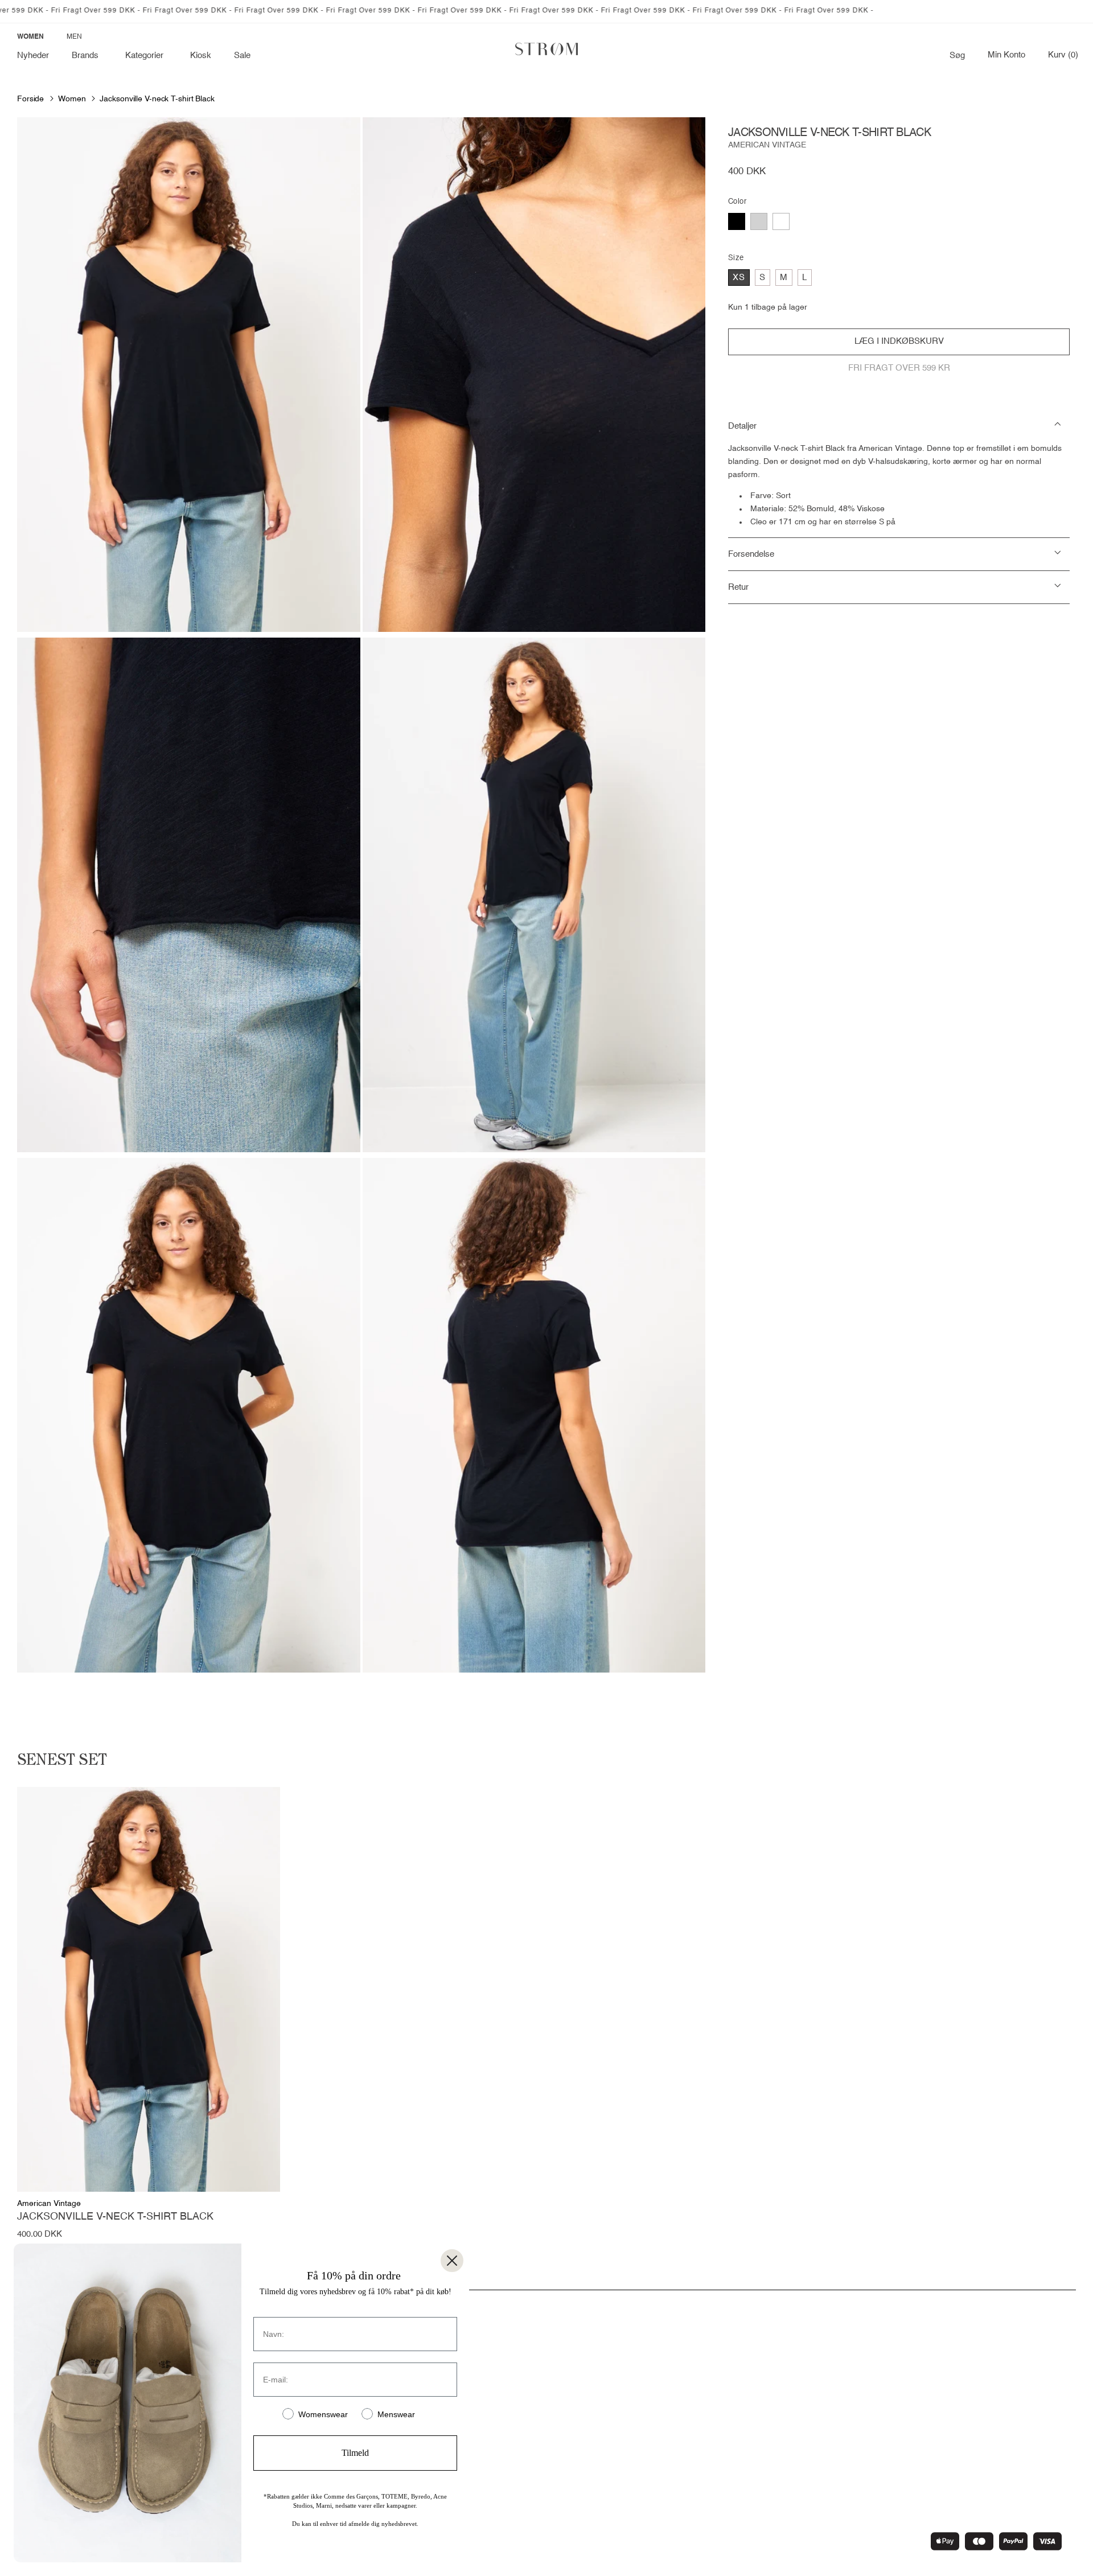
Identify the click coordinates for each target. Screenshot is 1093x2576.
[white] (781, 221)
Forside (30, 99)
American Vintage (767, 145)
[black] (737, 221)
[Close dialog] (452, 2261)
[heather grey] (759, 221)
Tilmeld (355, 2453)
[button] (87, 56)
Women (72, 99)
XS (739, 278)
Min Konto (1006, 55)
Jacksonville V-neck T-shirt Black (157, 99)
